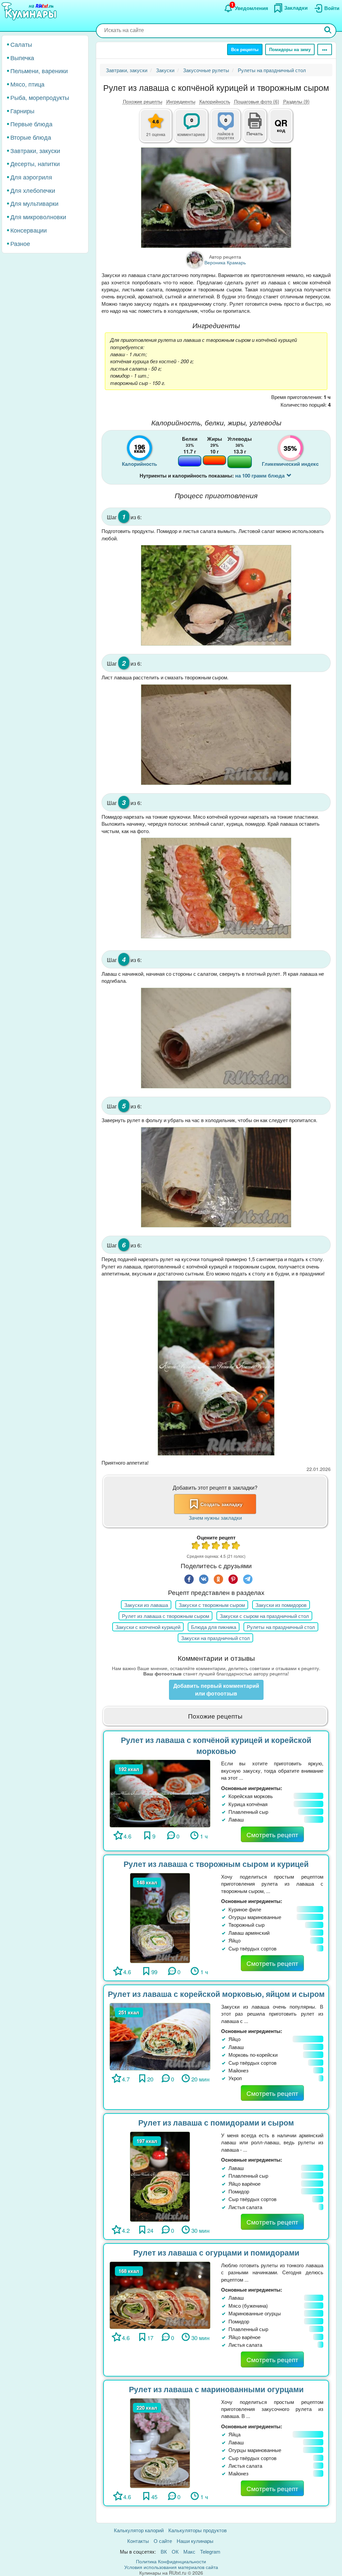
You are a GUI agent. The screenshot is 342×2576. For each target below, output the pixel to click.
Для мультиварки (34, 203)
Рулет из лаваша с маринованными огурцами (216, 2389)
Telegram (210, 2551)
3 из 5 (216, 1546)
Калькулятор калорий (139, 2530)
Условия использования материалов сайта (171, 2567)
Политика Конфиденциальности (171, 2561)
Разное (20, 243)
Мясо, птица (27, 84)
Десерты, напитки (35, 163)
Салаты (21, 44)
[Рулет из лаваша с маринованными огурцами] (160, 2442)
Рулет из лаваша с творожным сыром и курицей (216, 1864)
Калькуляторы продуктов (198, 2530)
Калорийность (215, 101)
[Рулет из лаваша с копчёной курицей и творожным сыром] (216, 198)
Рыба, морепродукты (40, 97)
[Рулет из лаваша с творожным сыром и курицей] (160, 1917)
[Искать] (328, 31)
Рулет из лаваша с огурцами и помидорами (216, 2252)
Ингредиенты (181, 101)
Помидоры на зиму (290, 49)
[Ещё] (325, 49)
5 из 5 (236, 1546)
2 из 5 (206, 1546)
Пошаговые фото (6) (257, 101)
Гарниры (22, 111)
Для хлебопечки (33, 190)
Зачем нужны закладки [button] (215, 1518)
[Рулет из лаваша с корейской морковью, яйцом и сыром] (160, 2036)
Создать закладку (221, 1504)
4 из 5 (226, 1546)
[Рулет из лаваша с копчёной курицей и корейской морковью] (160, 1793)
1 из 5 (196, 1546)
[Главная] (30, 12)
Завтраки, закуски (35, 150)
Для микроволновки (38, 217)
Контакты (138, 2541)
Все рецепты (245, 49)
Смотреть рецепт (272, 1834)
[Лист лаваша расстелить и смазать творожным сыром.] (216, 735)
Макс (189, 2551)
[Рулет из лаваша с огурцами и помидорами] (160, 2294)
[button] (255, 133)
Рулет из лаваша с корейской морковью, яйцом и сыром (216, 1994)
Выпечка (22, 57)
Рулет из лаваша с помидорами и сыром (216, 2122)
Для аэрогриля (31, 177)
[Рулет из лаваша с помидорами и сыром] (160, 2176)
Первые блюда (31, 124)
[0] (229, 129)
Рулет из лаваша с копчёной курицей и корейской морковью (216, 1745)
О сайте (163, 2541)
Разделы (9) (296, 101)
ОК (175, 2551)
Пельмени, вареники (39, 71)
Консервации (29, 230)
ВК (164, 2551)
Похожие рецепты (143, 101)
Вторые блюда (31, 137)
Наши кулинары (195, 2541)
